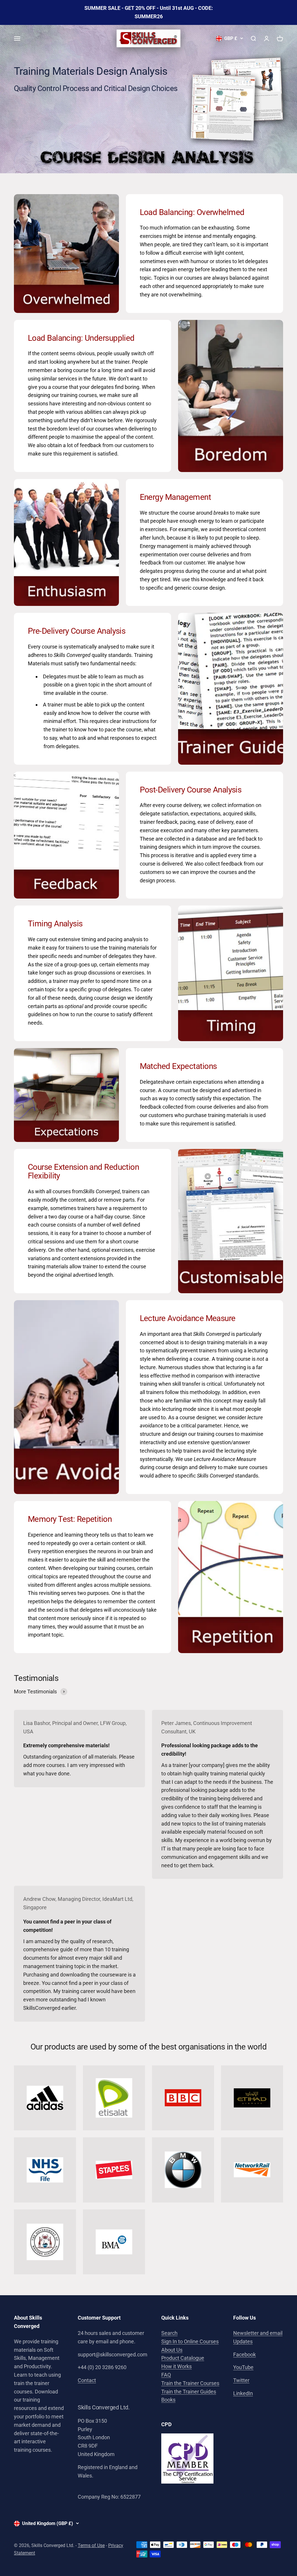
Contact (87, 2380)
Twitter (241, 2380)
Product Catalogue (183, 2358)
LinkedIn (243, 2393)
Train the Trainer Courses (190, 2383)
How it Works (176, 2366)
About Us (172, 2350)
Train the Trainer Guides (189, 2392)
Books (168, 2400)
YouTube (243, 2367)
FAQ (166, 2375)
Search (169, 2333)
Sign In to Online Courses (190, 2341)
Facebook (245, 2354)
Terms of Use (91, 2545)
